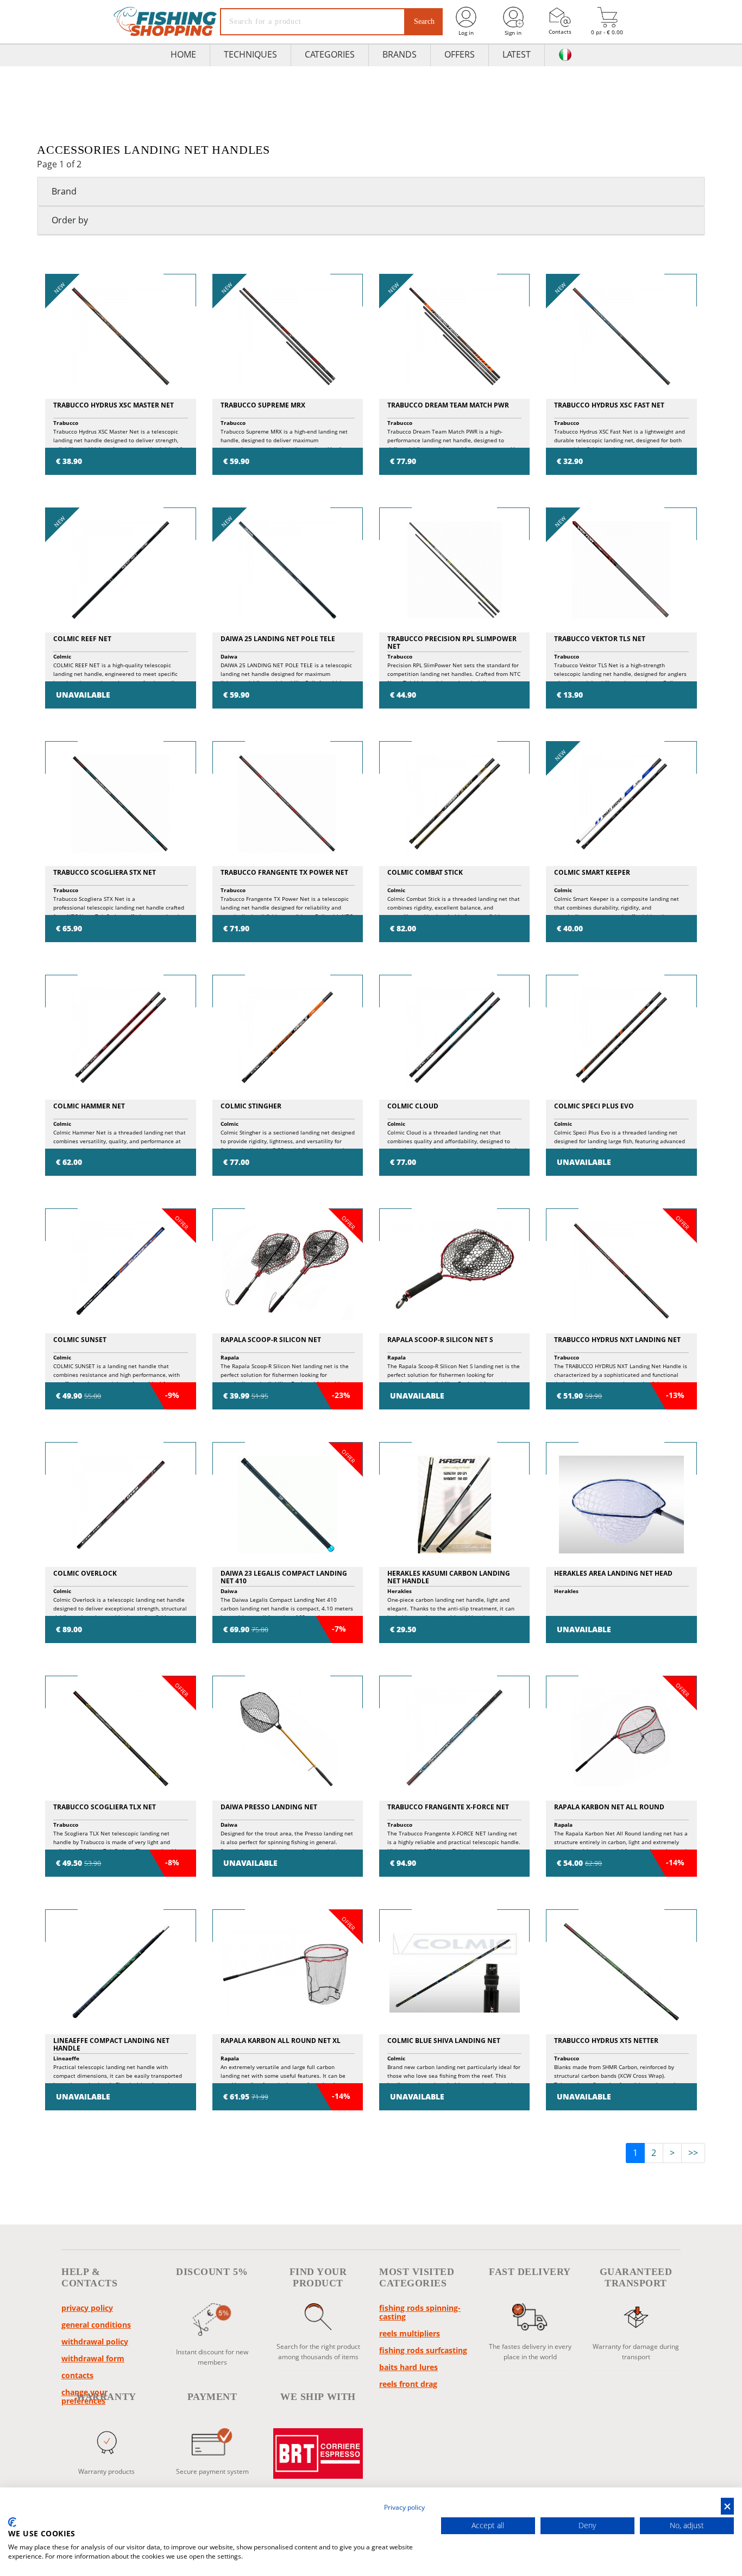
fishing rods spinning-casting (420, 2312)
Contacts (560, 32)
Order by (70, 220)
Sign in (513, 33)
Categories (330, 54)
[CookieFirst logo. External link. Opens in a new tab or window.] (12, 2522)
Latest (517, 54)
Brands (400, 54)
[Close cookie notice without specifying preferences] (727, 2506)
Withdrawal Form (93, 2358)
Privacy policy (87, 2308)
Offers (460, 54)
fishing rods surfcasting (423, 2350)
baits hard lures (408, 2367)
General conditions (96, 2325)
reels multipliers (410, 2333)
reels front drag (408, 2384)
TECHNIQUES (250, 54)
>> (693, 2153)
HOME (183, 54)
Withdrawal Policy (95, 2342)
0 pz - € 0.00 (607, 32)
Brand (64, 191)
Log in (466, 33)
